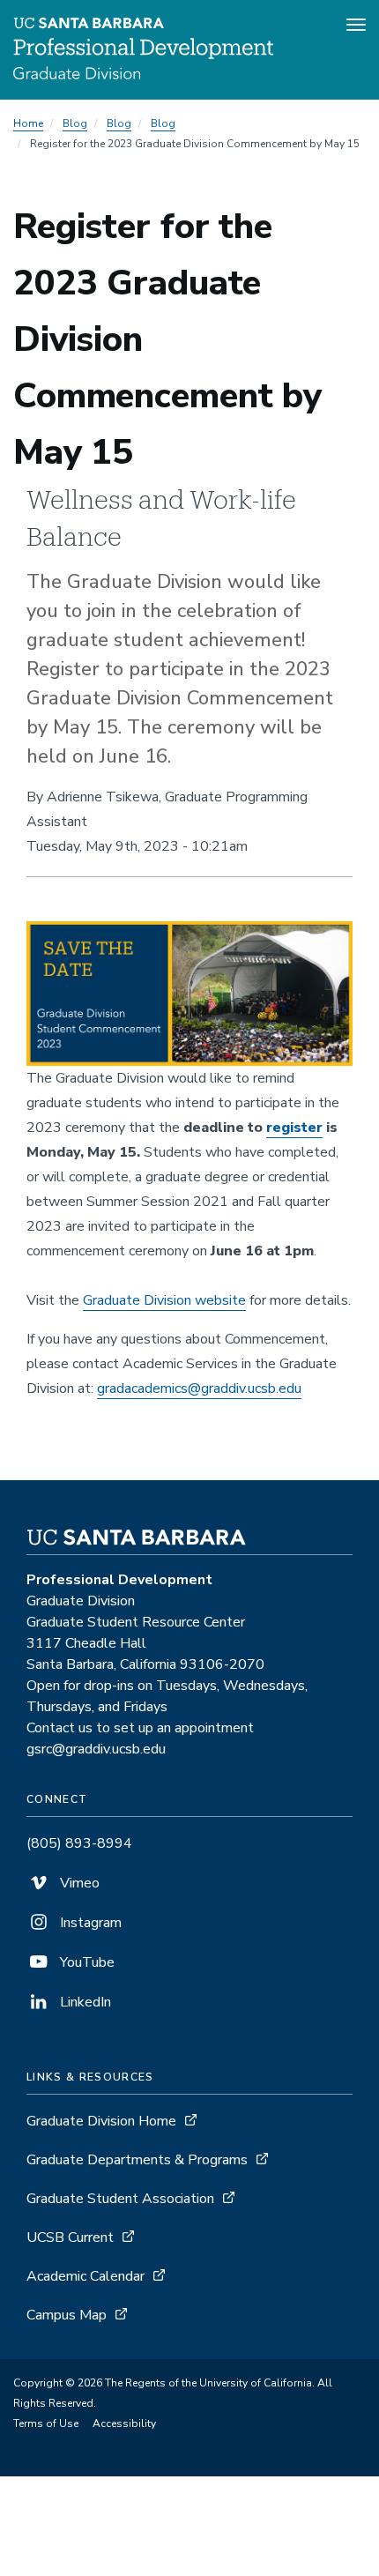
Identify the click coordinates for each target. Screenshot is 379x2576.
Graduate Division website (164, 1300)
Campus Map (67, 2315)
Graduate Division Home (101, 2121)
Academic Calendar (85, 2276)
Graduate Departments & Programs (137, 2160)
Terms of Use (46, 2423)
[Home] (143, 75)
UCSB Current (70, 2237)
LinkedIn (84, 2002)
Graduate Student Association (120, 2199)
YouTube (85, 1962)
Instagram (89, 1923)
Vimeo (78, 1883)
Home (28, 123)
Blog (75, 123)
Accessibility (124, 2423)
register (294, 1128)
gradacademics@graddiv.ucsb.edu (199, 1389)
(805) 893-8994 (79, 1843)
